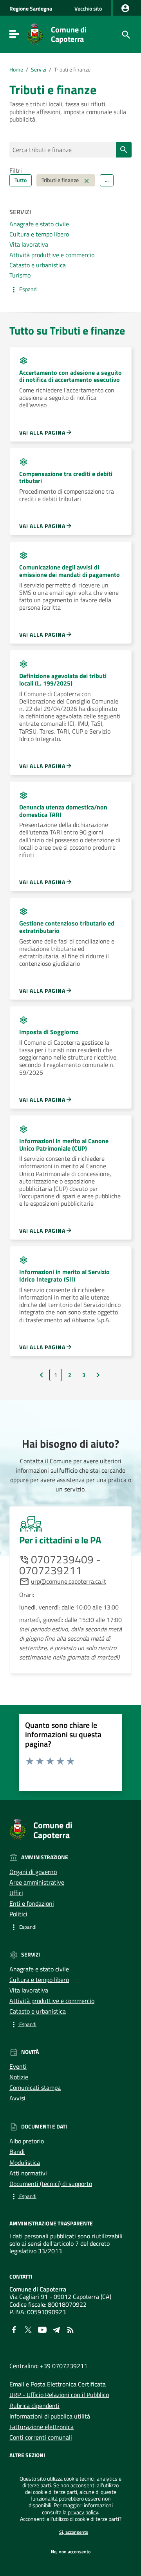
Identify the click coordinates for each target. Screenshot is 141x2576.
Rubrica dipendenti (34, 2406)
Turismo (20, 275)
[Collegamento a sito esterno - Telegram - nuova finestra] (56, 2329)
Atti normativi (28, 2173)
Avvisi (17, 2098)
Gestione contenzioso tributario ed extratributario (67, 927)
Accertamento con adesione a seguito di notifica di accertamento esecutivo (70, 376)
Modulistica (25, 2162)
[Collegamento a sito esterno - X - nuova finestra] (28, 2329)
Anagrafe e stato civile (39, 224)
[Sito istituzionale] (35, 34)
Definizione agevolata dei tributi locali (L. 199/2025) (63, 679)
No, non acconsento (71, 2552)
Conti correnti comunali (41, 2437)
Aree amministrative (37, 1882)
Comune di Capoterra (69, 34)
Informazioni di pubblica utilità (50, 2416)
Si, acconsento (74, 2532)
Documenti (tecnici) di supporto (51, 2184)
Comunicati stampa (35, 2087)
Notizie (19, 2077)
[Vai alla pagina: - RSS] (70, 2329)
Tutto (21, 180)
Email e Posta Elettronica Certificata (58, 2384)
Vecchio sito (88, 8)
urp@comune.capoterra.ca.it (69, 1581)
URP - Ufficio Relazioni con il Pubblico (59, 2395)
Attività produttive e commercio (52, 255)
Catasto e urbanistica (38, 265)
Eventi (18, 2066)
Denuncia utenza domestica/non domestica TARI (63, 811)
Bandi (17, 2152)
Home (16, 70)
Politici (18, 1914)
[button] (70, 290)
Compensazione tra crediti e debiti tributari (66, 477)
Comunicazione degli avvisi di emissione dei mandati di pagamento (70, 571)
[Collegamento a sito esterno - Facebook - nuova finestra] (14, 2329)
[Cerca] (125, 34)
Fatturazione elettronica (42, 2427)
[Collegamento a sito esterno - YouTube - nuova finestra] (42, 2329)
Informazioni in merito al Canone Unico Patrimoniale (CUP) (64, 1145)
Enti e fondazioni (32, 1903)
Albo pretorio (27, 2141)
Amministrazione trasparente (51, 2223)
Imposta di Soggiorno (49, 1032)
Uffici (16, 1893)
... (107, 180)
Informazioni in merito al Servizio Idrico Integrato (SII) (64, 1275)
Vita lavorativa (29, 244)
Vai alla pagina (42, 432)
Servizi (39, 70)
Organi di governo (33, 1872)
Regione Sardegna (31, 9)
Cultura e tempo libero (39, 234)
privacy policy (83, 2512)
